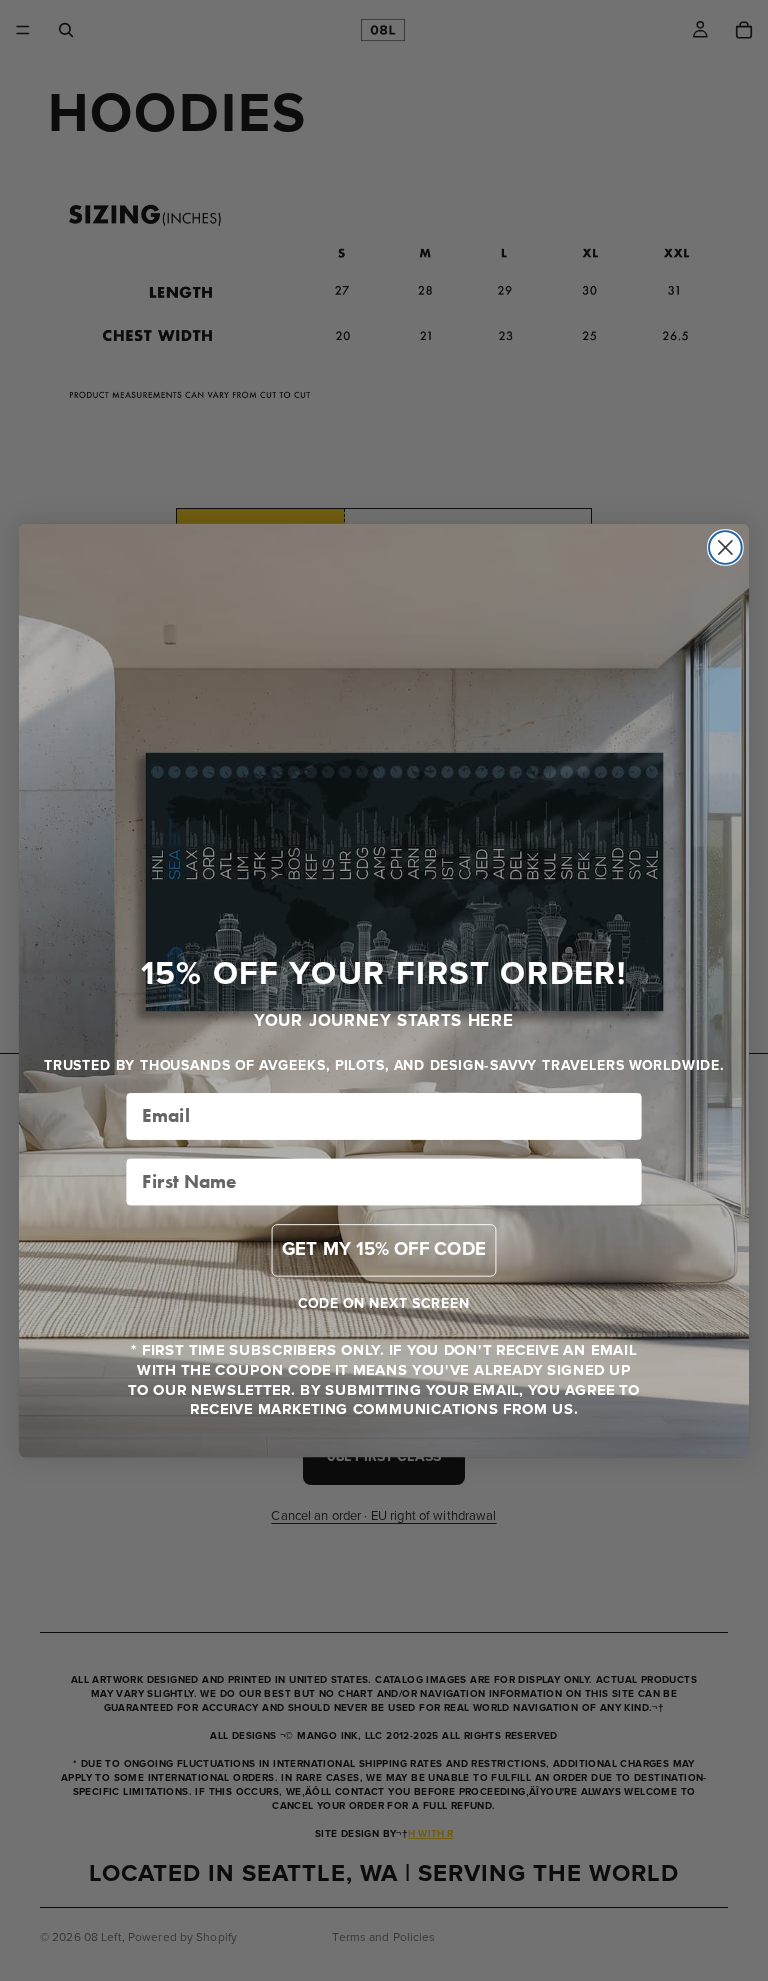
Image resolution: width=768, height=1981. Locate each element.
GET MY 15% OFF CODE (384, 1249)
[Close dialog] (725, 547)
